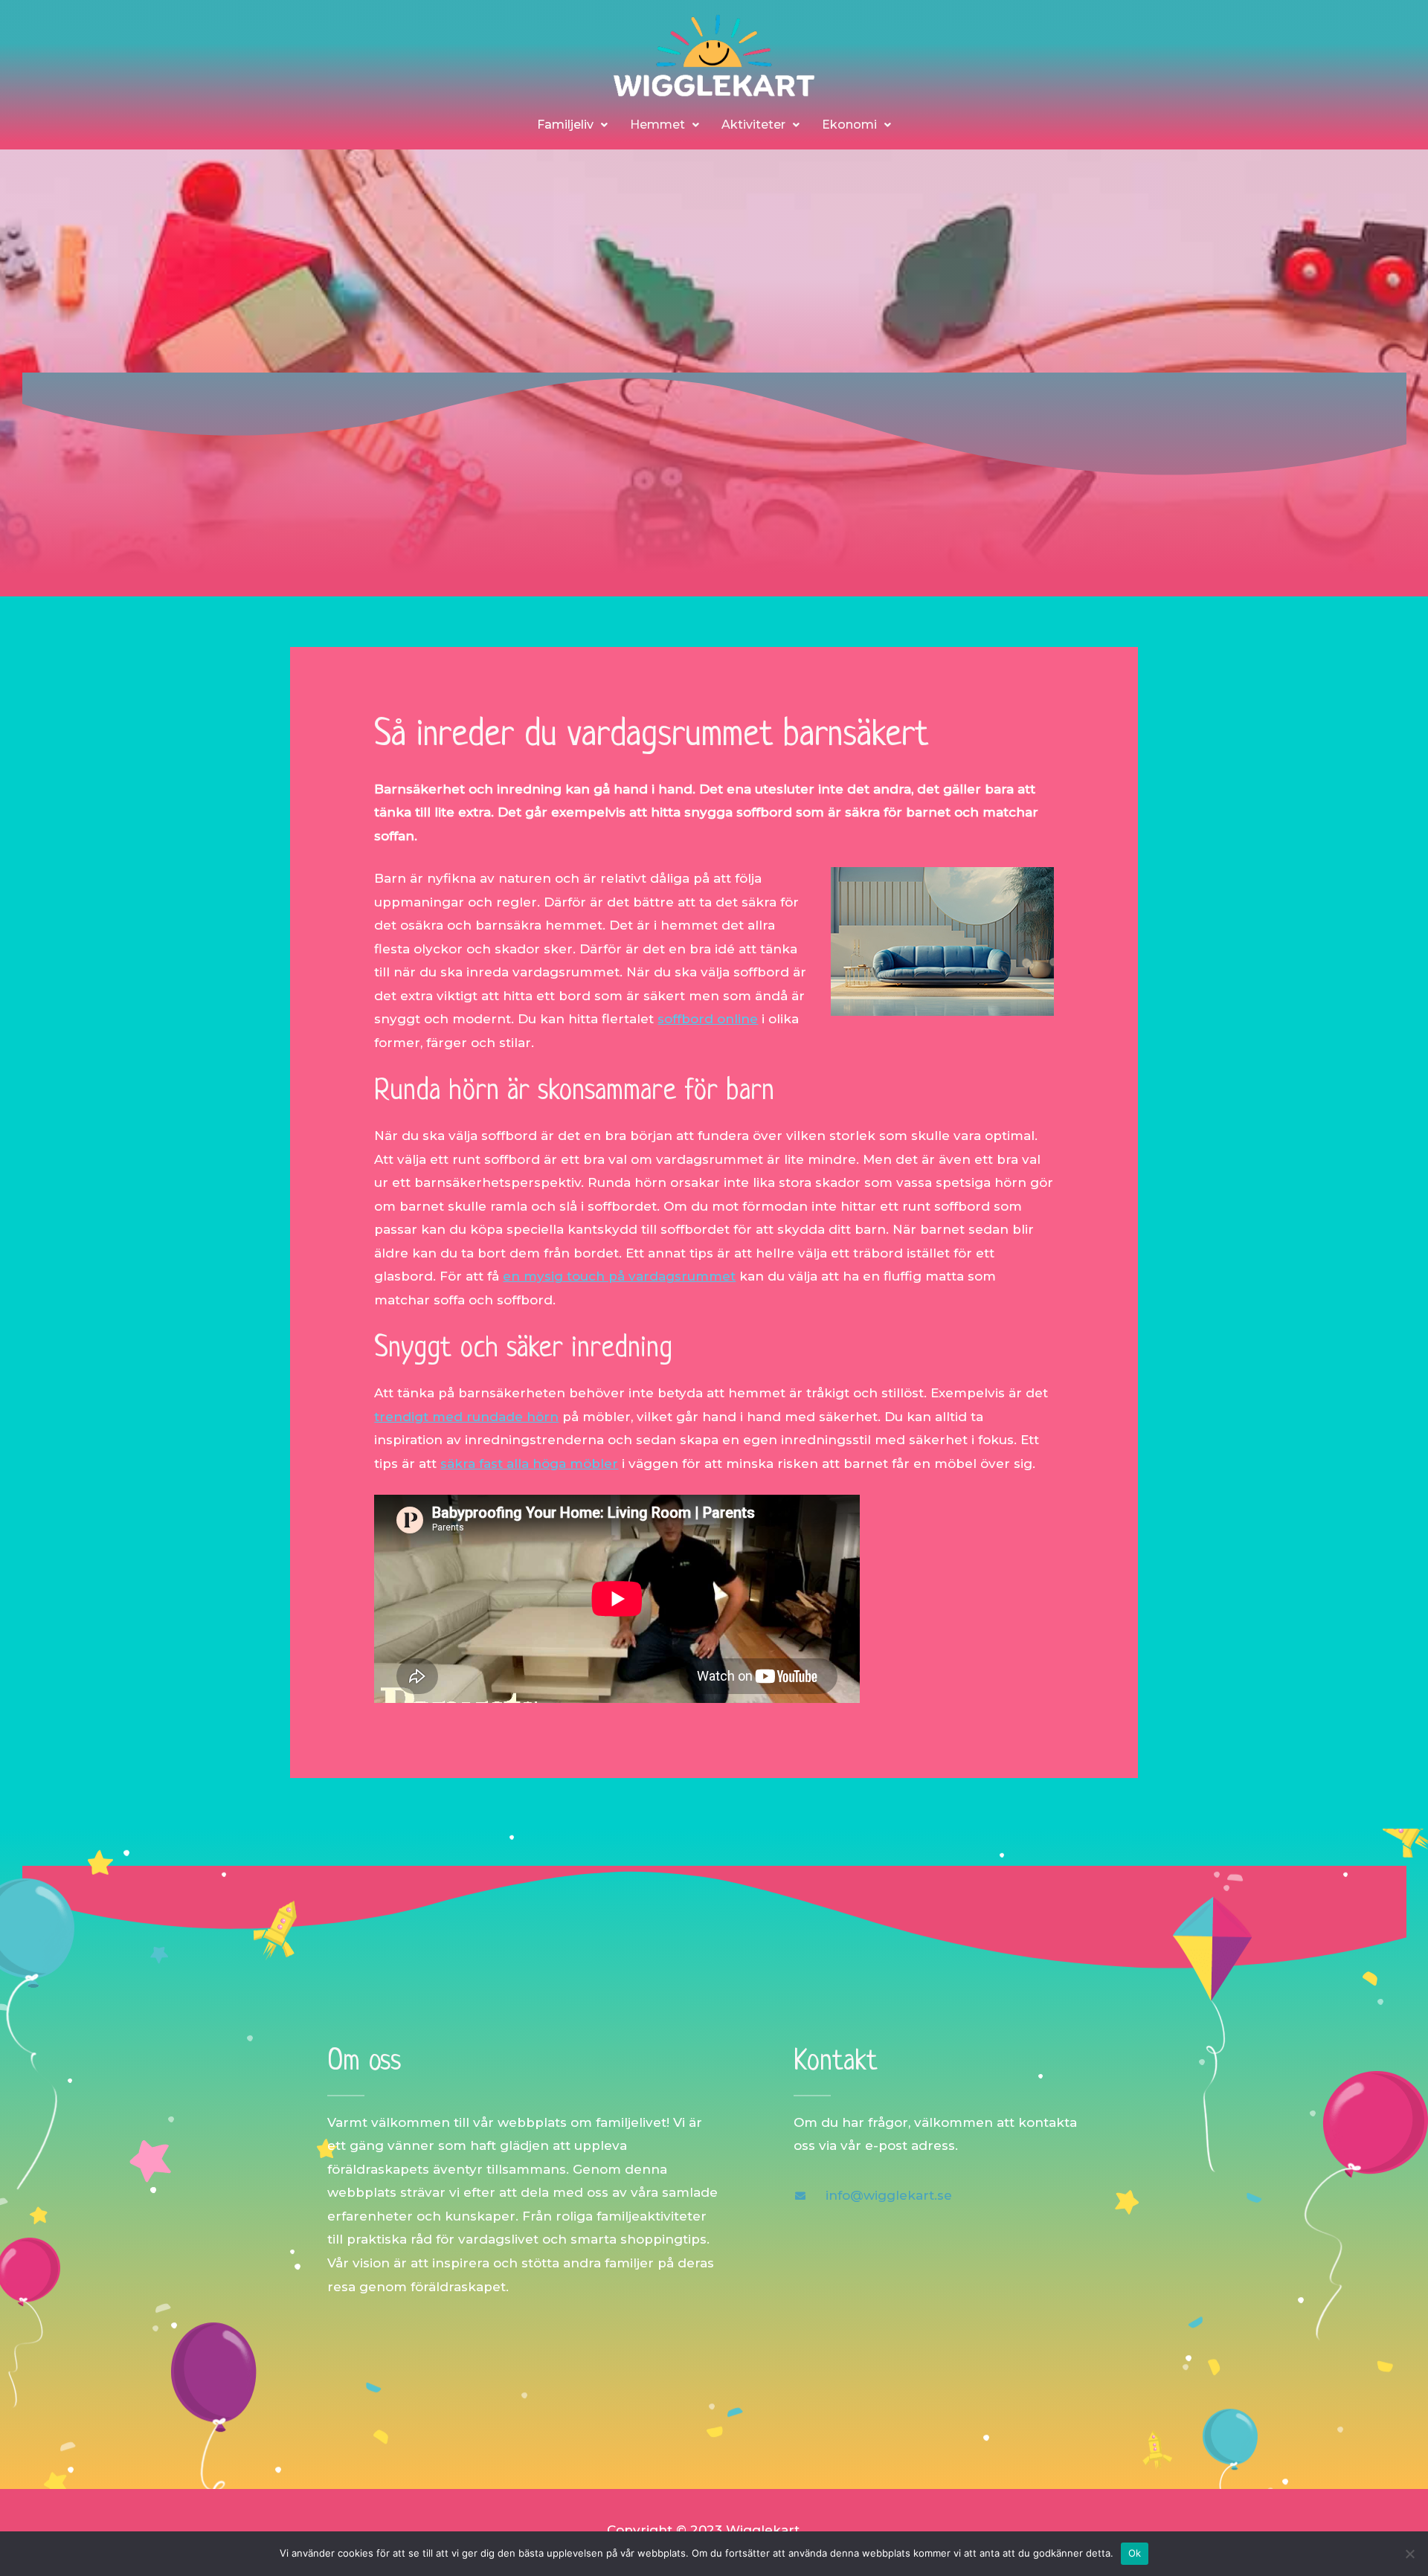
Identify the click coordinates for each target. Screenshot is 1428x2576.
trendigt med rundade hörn (466, 1417)
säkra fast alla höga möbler (529, 1464)
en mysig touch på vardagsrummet (619, 1276)
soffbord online (708, 1019)
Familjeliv (565, 125)
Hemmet (657, 125)
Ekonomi (849, 125)
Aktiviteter (753, 125)
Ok (1135, 2553)
